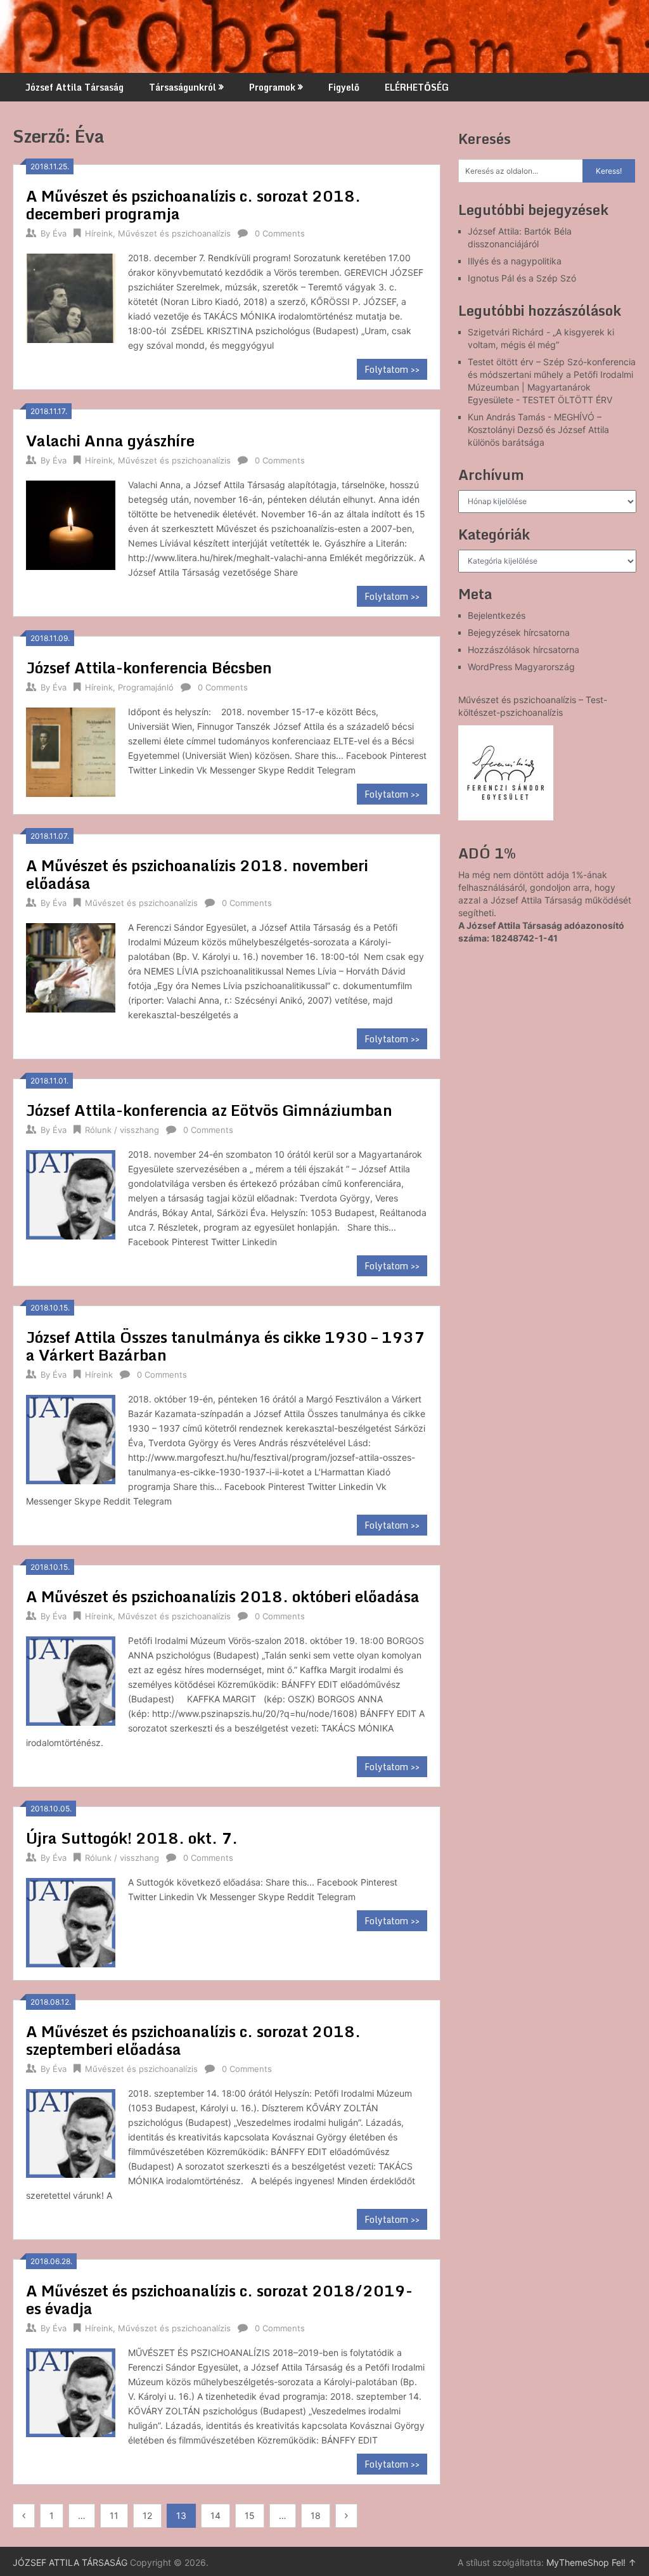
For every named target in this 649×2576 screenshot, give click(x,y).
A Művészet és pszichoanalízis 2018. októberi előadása (223, 1596)
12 (147, 2515)
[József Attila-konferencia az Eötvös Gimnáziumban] (70, 1193)
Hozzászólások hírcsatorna (524, 650)
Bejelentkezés (497, 615)
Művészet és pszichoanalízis (174, 233)
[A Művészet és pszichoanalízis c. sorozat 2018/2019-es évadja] (70, 2391)
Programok (272, 87)
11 (114, 2515)
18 (316, 2515)
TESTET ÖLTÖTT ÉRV (567, 400)
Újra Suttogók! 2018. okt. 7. (132, 1838)
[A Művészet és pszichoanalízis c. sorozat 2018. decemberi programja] (70, 296)
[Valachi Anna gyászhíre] (70, 523)
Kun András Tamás (506, 417)
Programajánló (146, 687)
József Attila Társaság (74, 87)
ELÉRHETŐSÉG (417, 87)
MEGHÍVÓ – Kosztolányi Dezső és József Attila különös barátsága (538, 430)
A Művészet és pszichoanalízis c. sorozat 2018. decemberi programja (193, 204)
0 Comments (280, 233)
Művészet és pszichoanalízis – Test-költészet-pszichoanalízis (533, 706)
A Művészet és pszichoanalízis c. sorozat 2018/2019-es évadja (219, 2299)
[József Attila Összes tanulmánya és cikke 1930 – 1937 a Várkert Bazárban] (70, 1438)
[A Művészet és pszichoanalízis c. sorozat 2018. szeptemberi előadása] (70, 2132)
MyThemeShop (578, 2562)
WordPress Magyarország (521, 667)
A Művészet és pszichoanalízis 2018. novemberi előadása (197, 874)
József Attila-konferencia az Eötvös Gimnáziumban (209, 1110)
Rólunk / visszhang (122, 1130)
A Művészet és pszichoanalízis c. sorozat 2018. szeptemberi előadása (193, 2040)
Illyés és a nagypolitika (515, 261)
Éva (60, 233)
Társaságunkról (183, 87)
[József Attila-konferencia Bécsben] (70, 750)
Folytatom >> (392, 369)
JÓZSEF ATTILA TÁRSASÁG (70, 2562)
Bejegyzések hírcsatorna (519, 632)
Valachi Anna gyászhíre (110, 440)
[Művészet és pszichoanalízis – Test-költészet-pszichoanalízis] (506, 773)
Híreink (99, 233)
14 (215, 2515)
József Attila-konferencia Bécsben (149, 667)
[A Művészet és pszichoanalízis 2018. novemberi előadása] (70, 966)
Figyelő (344, 87)
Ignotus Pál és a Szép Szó (522, 278)
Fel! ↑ (624, 2562)
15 (250, 2515)
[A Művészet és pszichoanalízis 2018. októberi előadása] (70, 1679)
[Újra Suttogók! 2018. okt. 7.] (70, 1921)
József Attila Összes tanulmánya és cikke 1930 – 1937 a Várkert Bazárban (225, 1346)
